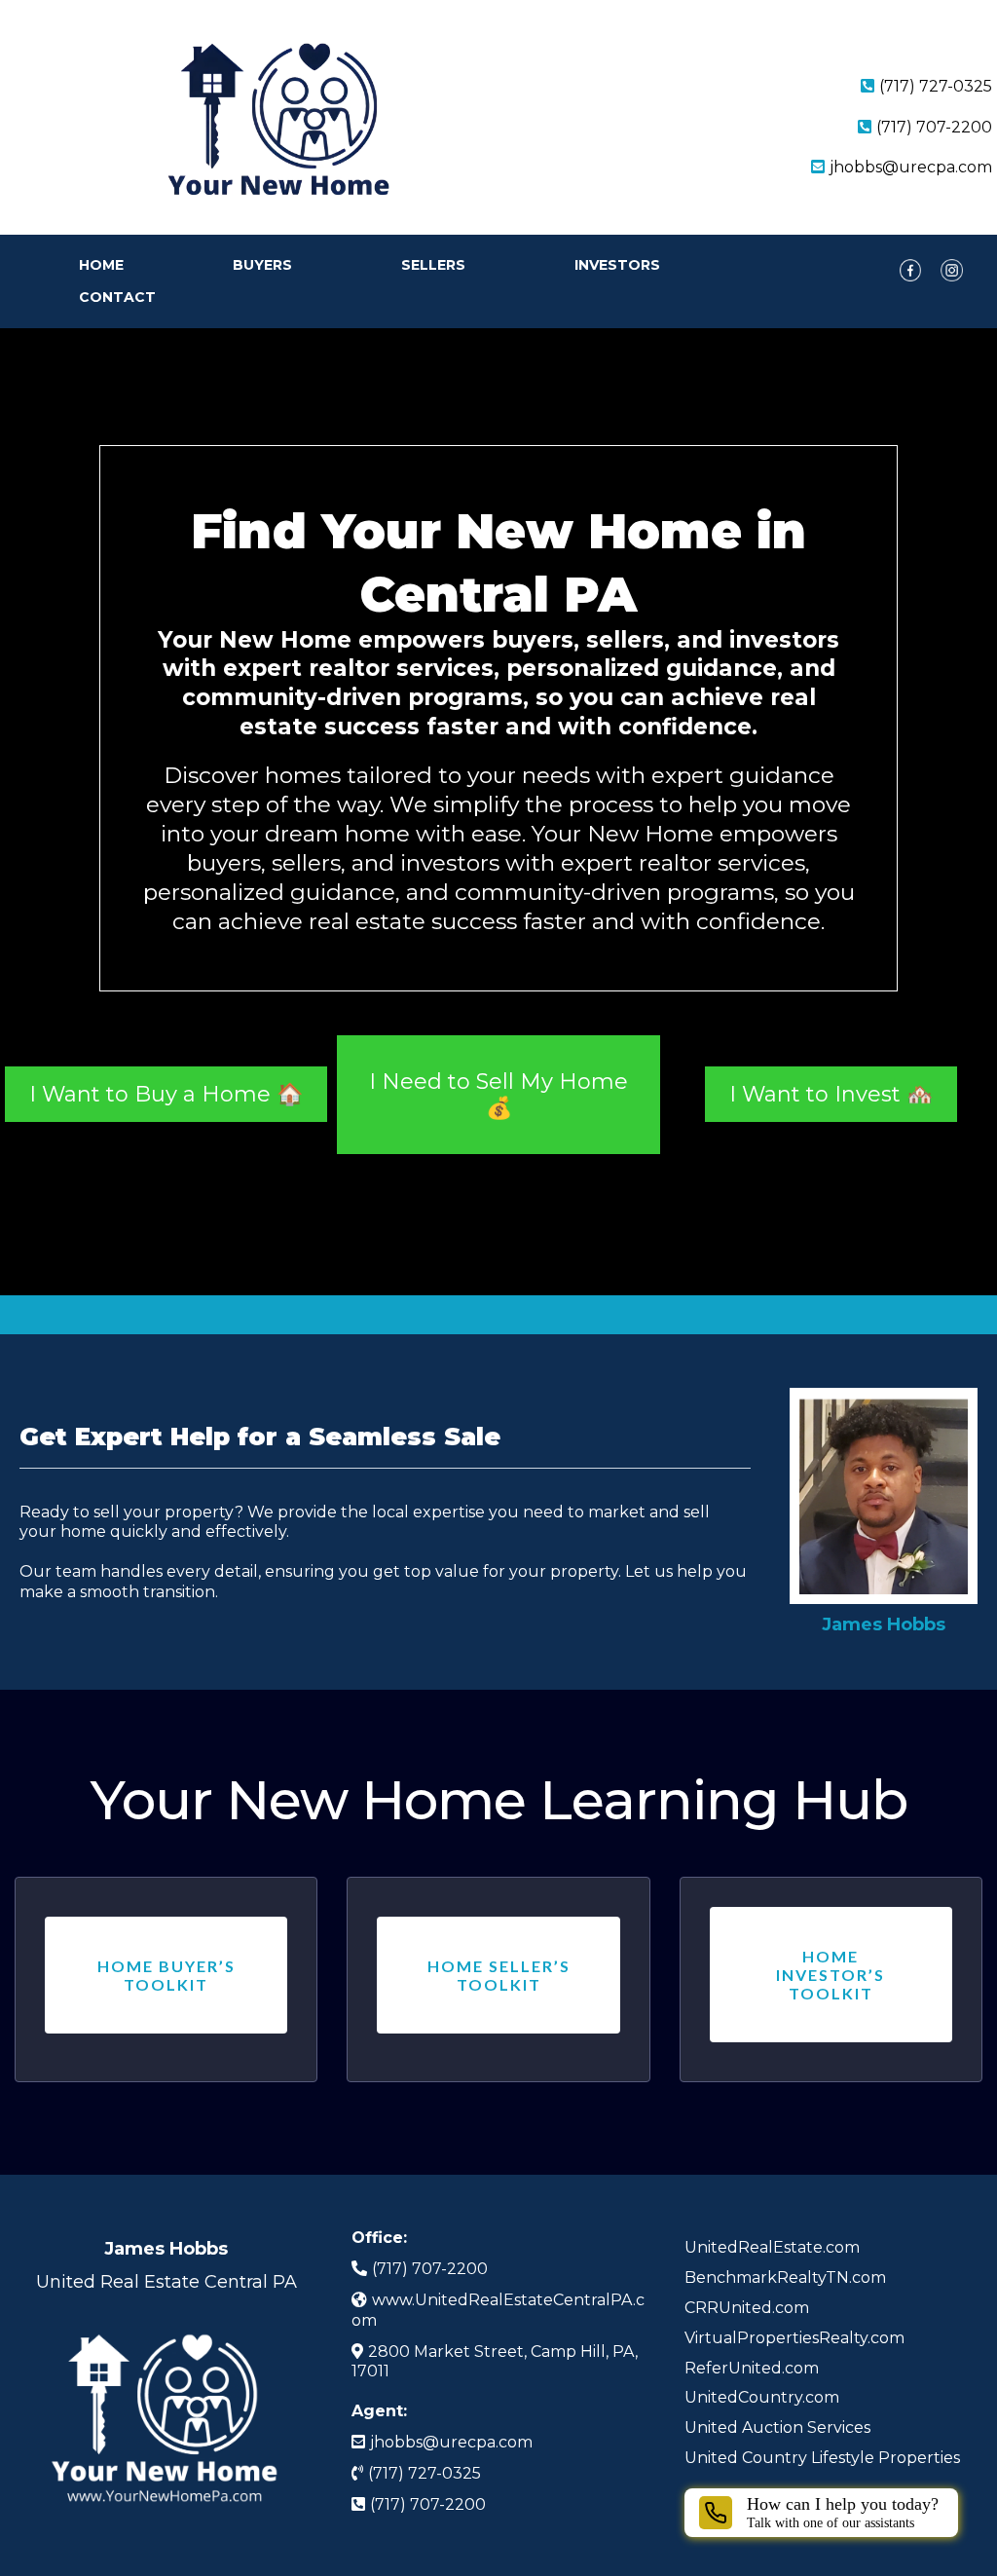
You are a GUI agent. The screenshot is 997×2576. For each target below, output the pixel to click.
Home (101, 265)
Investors (617, 265)
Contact (117, 297)
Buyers (262, 265)
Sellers (433, 265)
